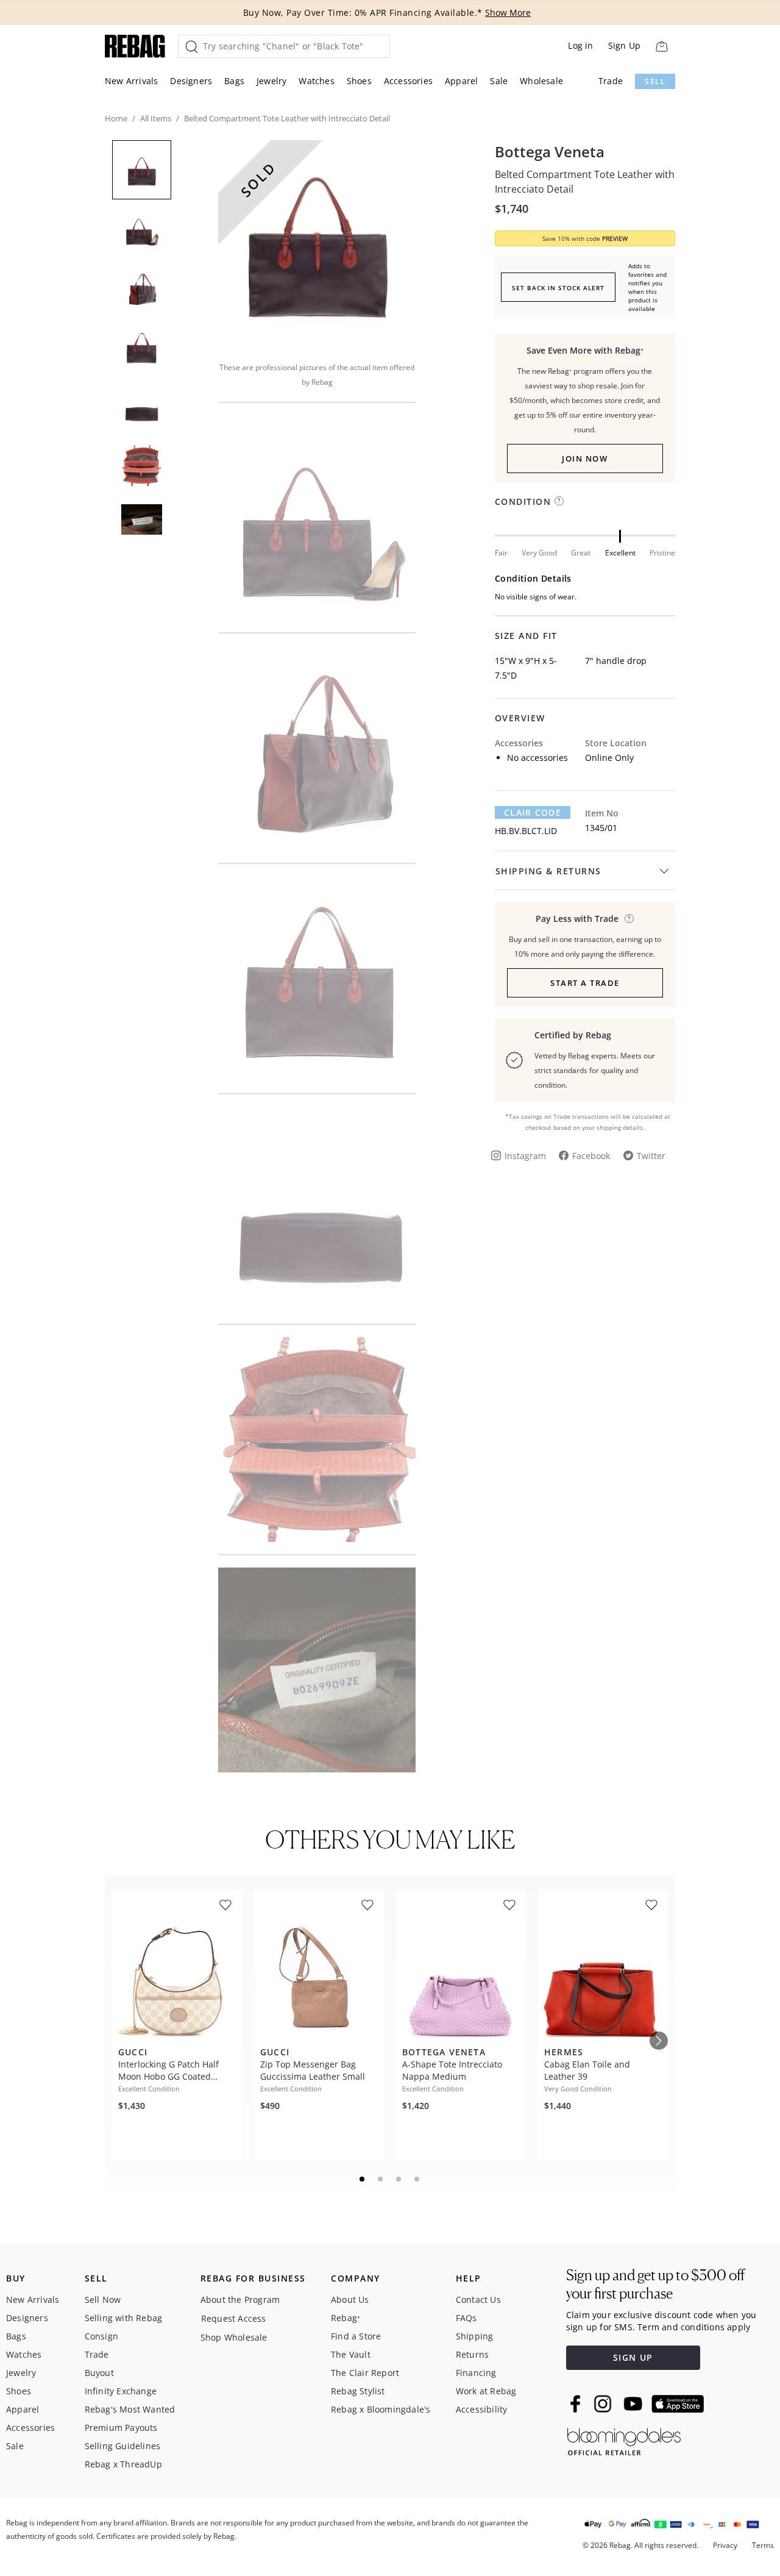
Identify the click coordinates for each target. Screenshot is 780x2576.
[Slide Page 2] (381, 2179)
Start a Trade (585, 983)
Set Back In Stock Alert (558, 288)
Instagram (525, 1156)
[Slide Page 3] (399, 2179)
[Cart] (661, 46)
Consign (101, 2336)
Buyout (99, 2373)
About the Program (240, 2299)
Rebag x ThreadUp (123, 2464)
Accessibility (482, 2409)
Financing (476, 2373)
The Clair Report (365, 2373)
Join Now (585, 458)
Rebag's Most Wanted (130, 2409)
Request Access (234, 2318)
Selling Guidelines (123, 2446)
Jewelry (271, 81)
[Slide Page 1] (363, 2179)
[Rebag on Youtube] (635, 2404)
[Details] (629, 919)
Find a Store (356, 2336)
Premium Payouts (121, 2428)
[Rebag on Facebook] (577, 2403)
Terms (763, 2545)
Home (116, 118)
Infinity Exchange (121, 2391)
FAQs (466, 2318)
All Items (156, 118)
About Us (350, 2299)
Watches (316, 81)
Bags (234, 81)
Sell (655, 81)
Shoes (359, 81)
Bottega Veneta (550, 152)
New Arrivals (131, 81)
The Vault (351, 2354)
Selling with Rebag (124, 2318)
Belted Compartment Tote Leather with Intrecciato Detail (585, 182)
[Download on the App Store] (678, 2404)
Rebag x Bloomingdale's (381, 2409)
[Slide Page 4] (417, 2179)
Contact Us (478, 2299)
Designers (191, 81)
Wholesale (541, 81)
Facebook (591, 1156)
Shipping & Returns (548, 871)
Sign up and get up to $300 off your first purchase (655, 2284)
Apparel (461, 81)
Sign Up (624, 45)
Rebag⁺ (346, 2318)
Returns (472, 2354)
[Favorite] (225, 1905)
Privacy (725, 2545)
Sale (499, 81)
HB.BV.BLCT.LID (526, 831)
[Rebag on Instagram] (603, 2403)
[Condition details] (559, 501)
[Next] (659, 2041)
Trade (611, 81)
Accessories (408, 81)
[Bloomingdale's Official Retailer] (624, 2440)
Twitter (651, 1156)
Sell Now (103, 2299)
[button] (317, 243)
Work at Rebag (486, 2391)
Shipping (475, 2336)
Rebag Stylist (358, 2391)
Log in (580, 45)
